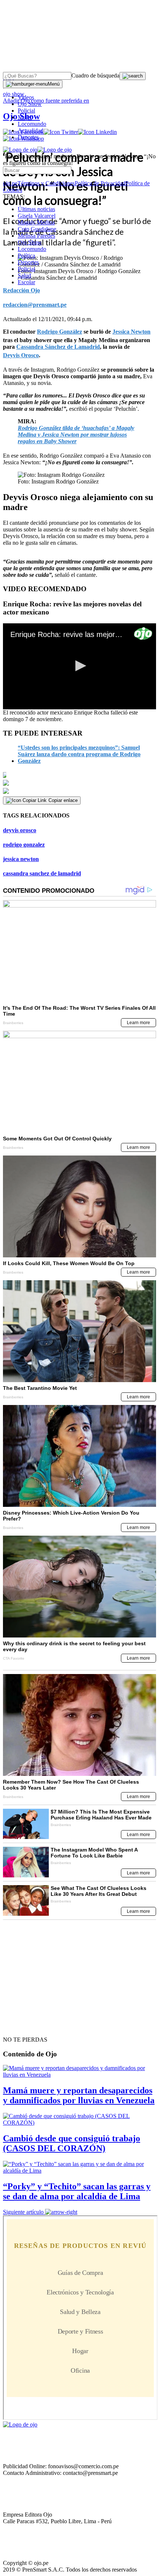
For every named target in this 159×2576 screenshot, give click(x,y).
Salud (24, 275)
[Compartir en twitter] (79, 783)
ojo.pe (10, 183)
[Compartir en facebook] (79, 775)
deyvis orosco (20, 830)
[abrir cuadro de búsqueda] (133, 76)
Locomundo (32, 124)
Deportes (28, 137)
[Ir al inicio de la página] (20, 2026)
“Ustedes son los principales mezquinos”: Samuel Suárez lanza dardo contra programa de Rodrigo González (79, 754)
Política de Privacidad (100, 183)
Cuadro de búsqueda (95, 75)
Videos (26, 97)
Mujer (25, 117)
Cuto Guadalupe (37, 229)
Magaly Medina (36, 222)
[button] (79, 666)
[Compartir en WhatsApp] (79, 791)
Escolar (26, 282)
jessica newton (21, 859)
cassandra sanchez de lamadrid (42, 873)
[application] (79, 666)
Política (26, 256)
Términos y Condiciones (46, 183)
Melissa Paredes (36, 236)
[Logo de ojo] (20, 150)
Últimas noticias (36, 209)
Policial (26, 111)
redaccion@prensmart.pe (35, 305)
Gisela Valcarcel (37, 216)
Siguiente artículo (23, 2212)
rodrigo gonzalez (24, 845)
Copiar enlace (63, 800)
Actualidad (31, 130)
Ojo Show (30, 104)
